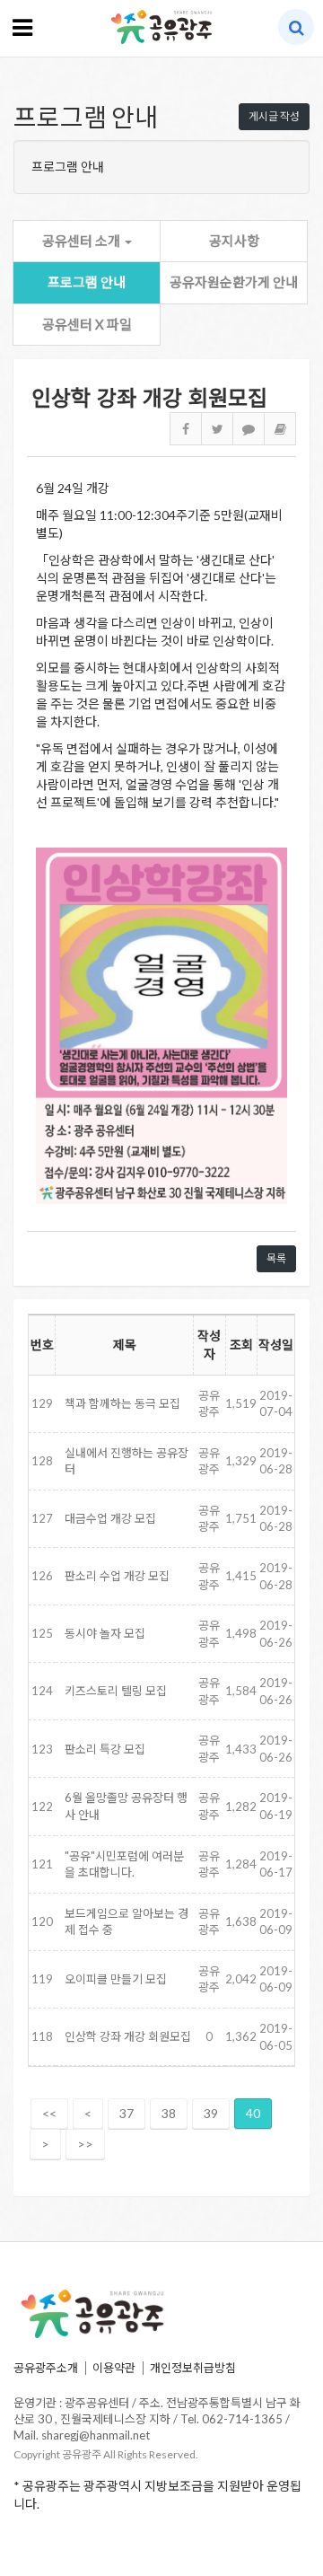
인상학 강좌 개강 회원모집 (128, 2036)
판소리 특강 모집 (105, 1749)
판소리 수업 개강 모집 (117, 1576)
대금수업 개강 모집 (110, 1518)
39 (211, 2113)
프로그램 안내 (87, 282)
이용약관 (114, 2368)
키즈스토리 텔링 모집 (116, 1691)
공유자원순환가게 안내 (234, 282)
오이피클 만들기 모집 (116, 1979)
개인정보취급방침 (193, 2368)
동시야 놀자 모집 (105, 1633)
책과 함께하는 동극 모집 (122, 1403)
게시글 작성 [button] (274, 116)
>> (85, 2144)
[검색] (297, 27)
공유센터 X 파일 (87, 324)
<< (49, 2113)
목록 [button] (276, 1258)
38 (169, 2113)
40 (253, 2113)
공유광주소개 (46, 2368)
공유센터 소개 (83, 241)
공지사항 (234, 241)
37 (127, 2113)
